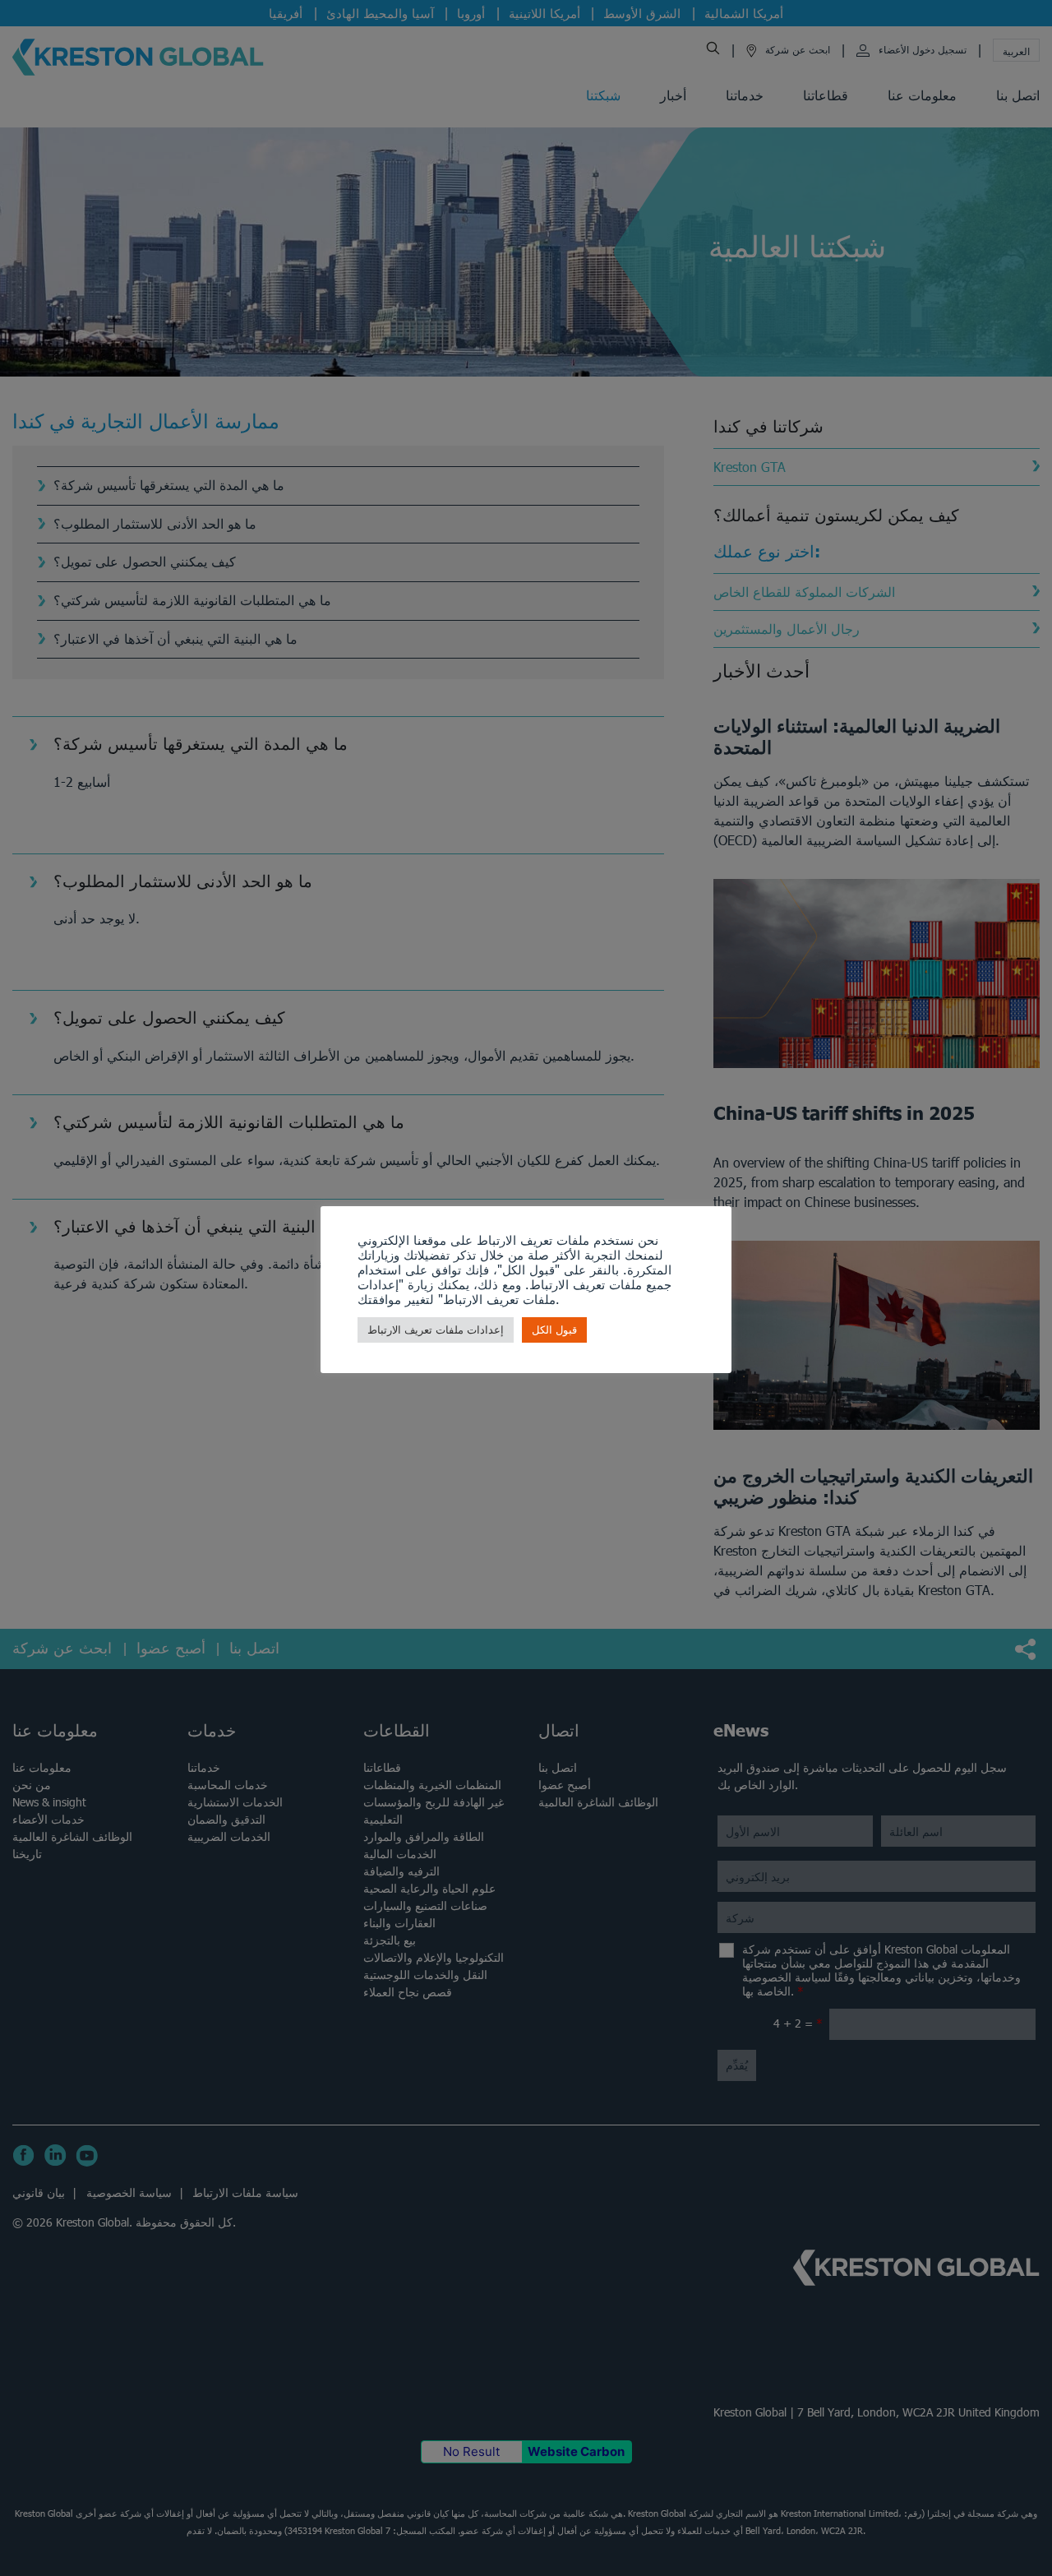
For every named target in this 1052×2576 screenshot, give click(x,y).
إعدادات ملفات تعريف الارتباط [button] (436, 1330)
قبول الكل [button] (554, 1330)
